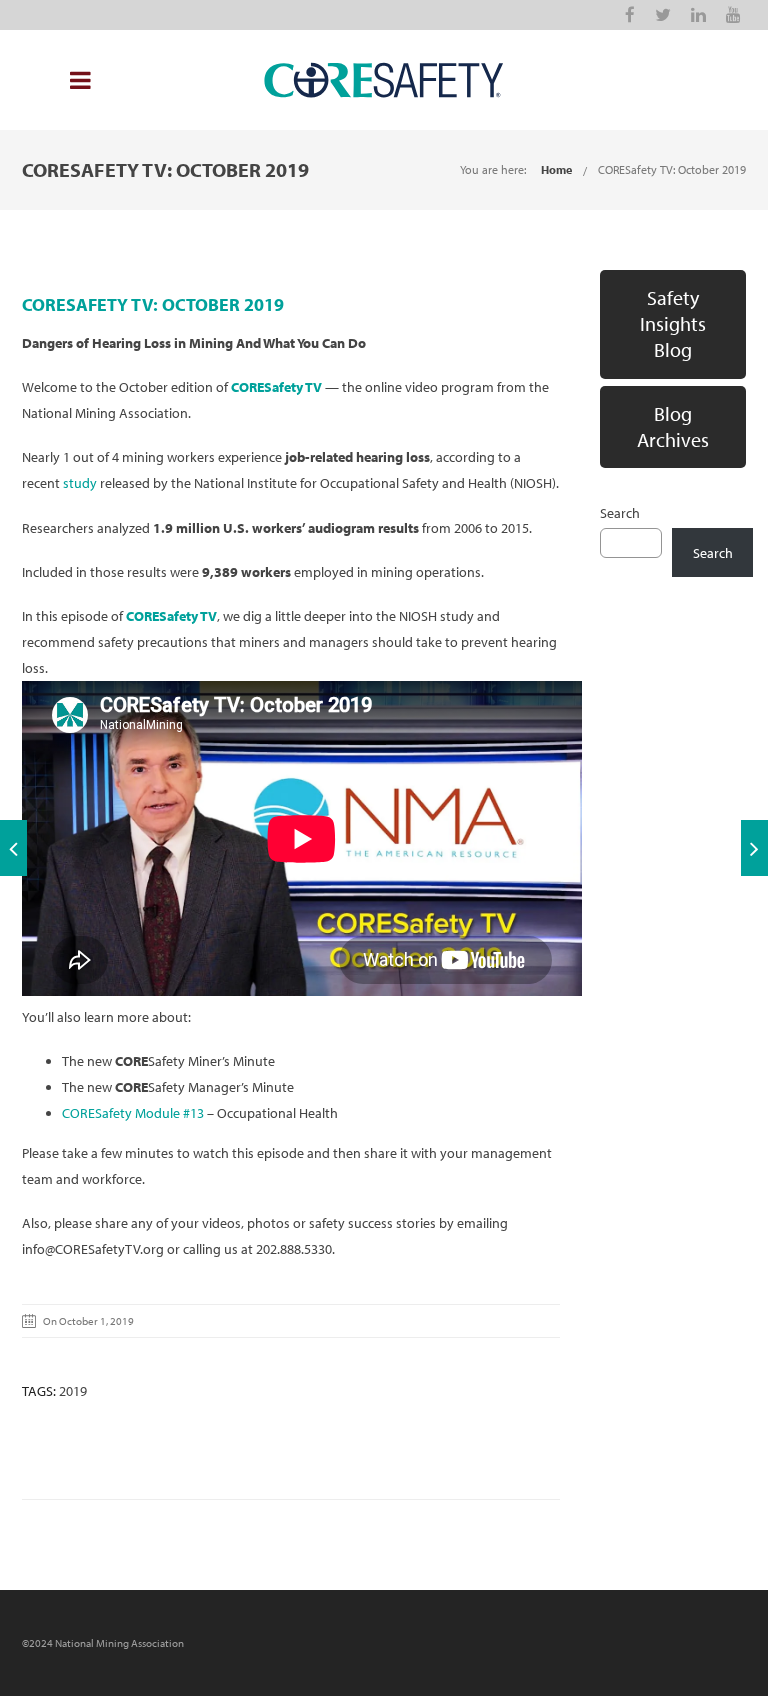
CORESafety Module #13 (133, 1113)
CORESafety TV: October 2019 (672, 169)
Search (620, 513)
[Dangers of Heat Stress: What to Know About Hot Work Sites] (13, 848)
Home (556, 169)
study (80, 483)
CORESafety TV (276, 387)
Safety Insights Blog (673, 323)
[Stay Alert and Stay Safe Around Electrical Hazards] (754, 848)
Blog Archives (673, 426)
